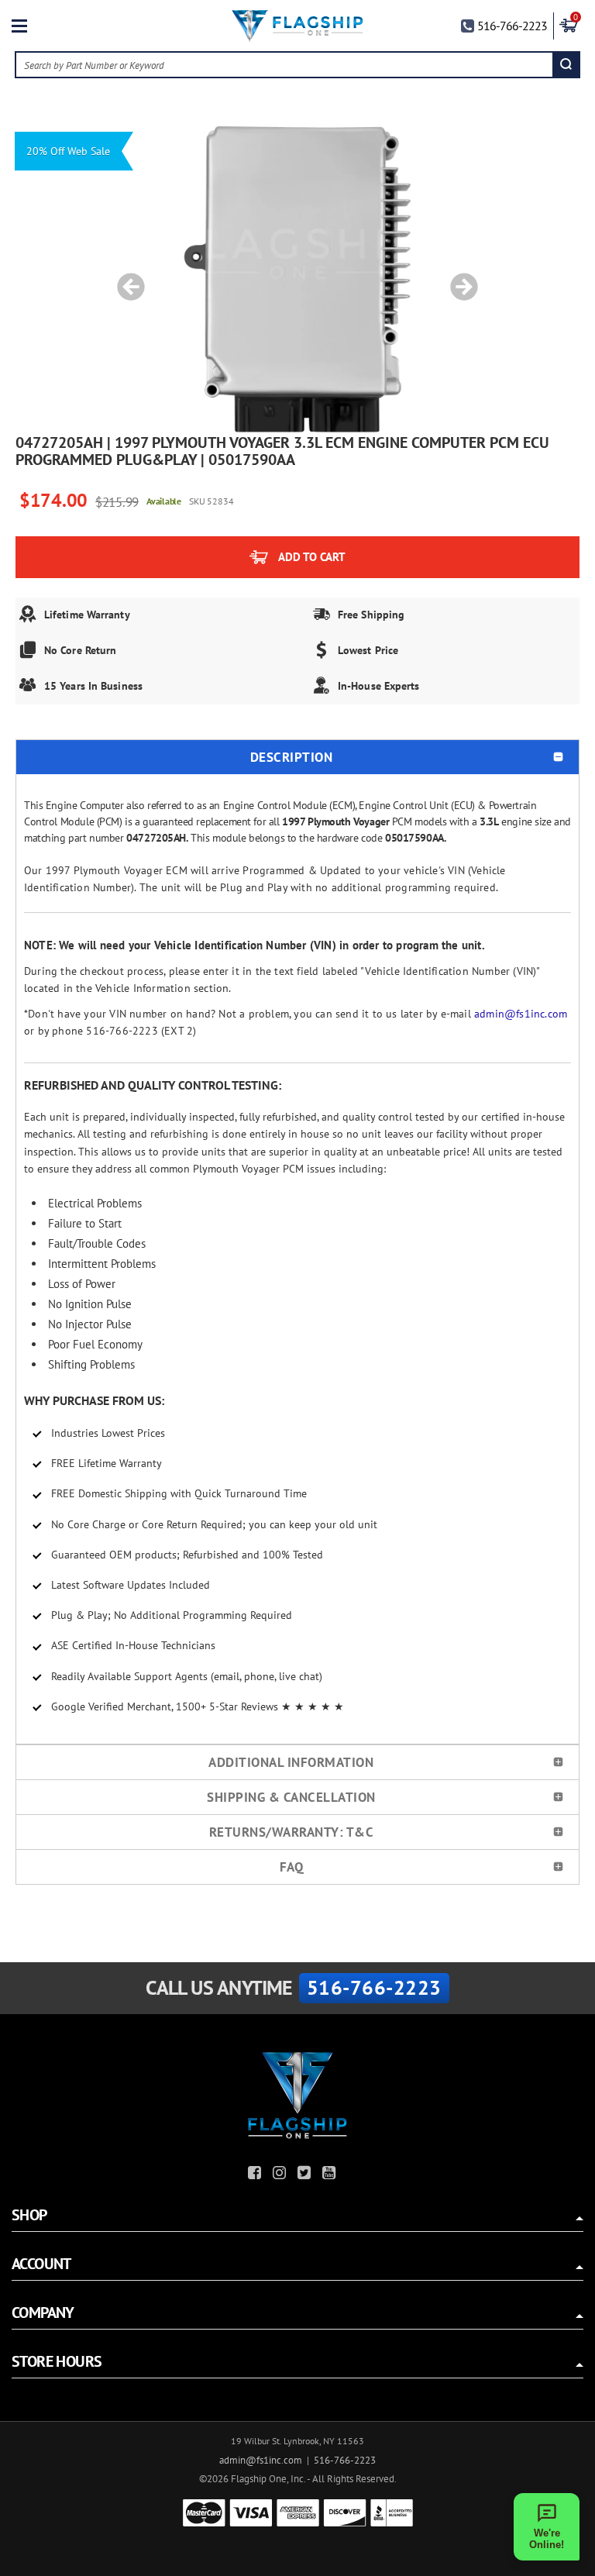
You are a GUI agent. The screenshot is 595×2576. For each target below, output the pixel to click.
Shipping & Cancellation (291, 1797)
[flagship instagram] (281, 2175)
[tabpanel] (297, 279)
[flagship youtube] (331, 2175)
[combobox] (285, 65)
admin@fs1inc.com (521, 1014)
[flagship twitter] (306, 2175)
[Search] (566, 65)
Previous (126, 279)
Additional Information (291, 1762)
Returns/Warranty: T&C (292, 1832)
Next (459, 279)
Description (292, 757)
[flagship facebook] (256, 2175)
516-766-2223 (512, 26)
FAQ (292, 1867)
